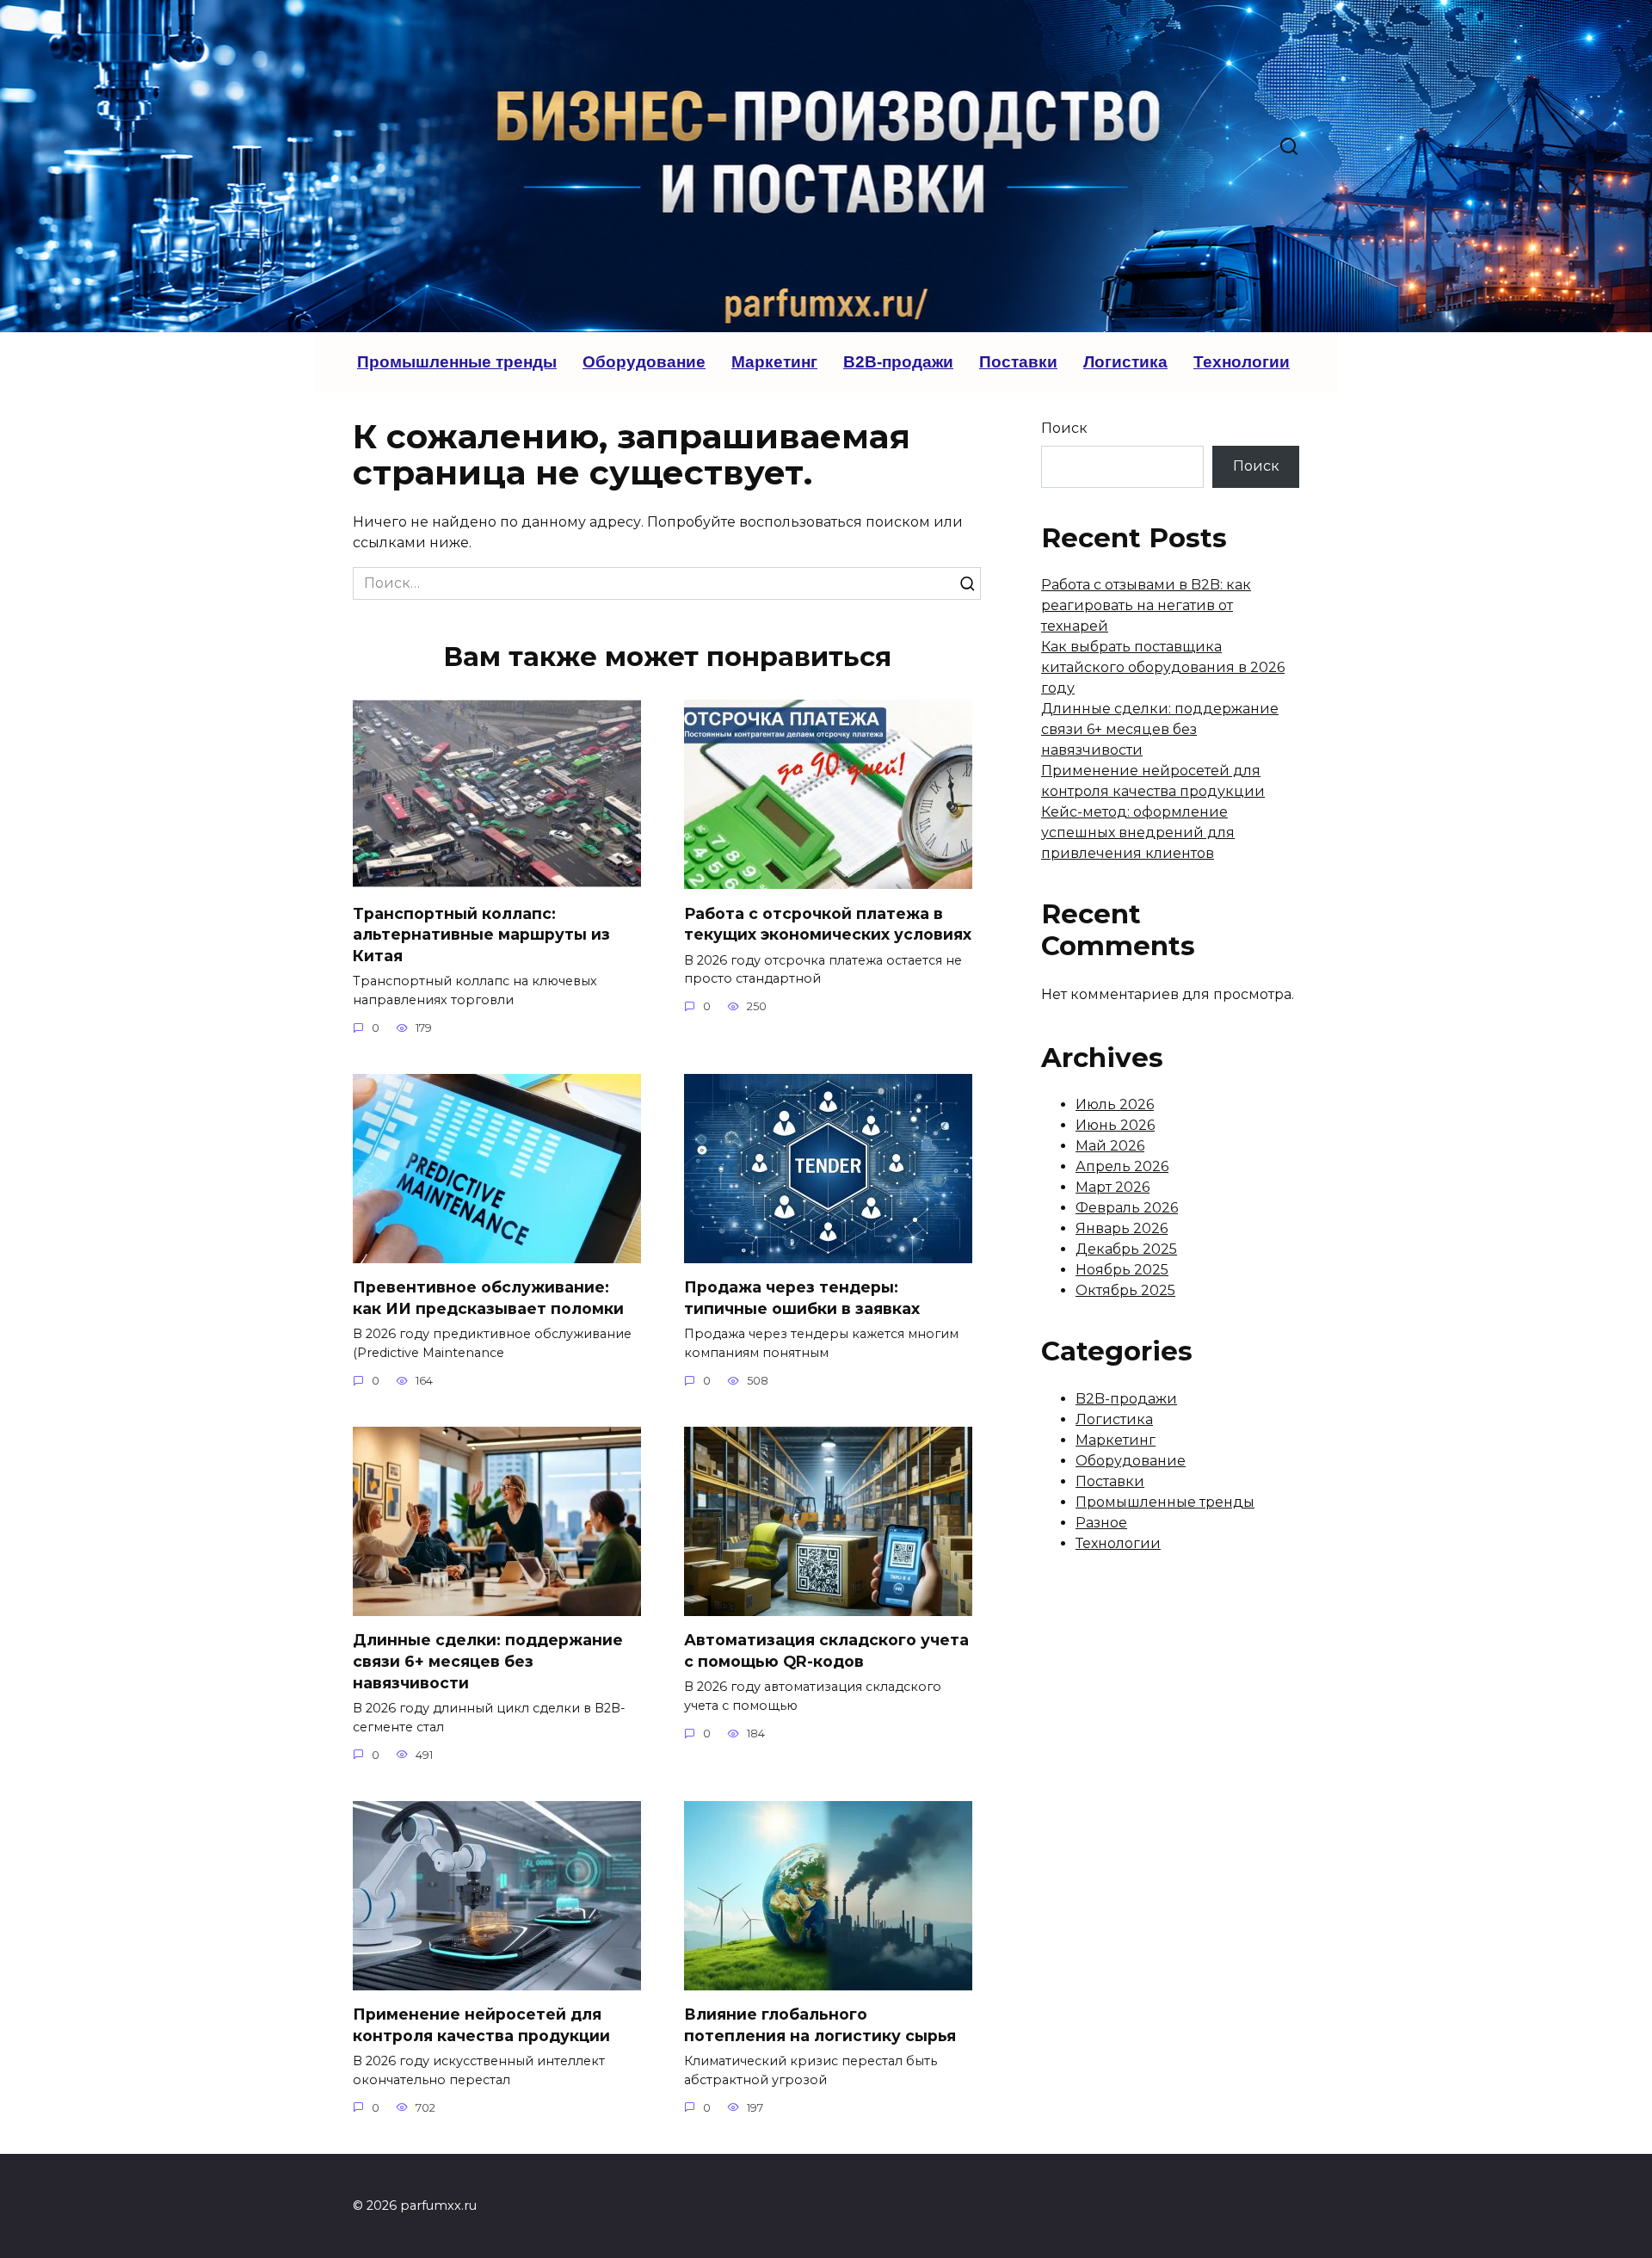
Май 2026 (1110, 1146)
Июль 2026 (1115, 1104)
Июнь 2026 (1115, 1125)
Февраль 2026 (1127, 1208)
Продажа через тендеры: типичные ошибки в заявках (802, 1298)
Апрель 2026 (1122, 1166)
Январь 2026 (1122, 1228)
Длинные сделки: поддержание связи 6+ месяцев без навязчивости (488, 1661)
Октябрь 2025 (1125, 1290)
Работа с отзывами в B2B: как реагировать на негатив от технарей (1146, 605)
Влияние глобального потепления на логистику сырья (820, 2025)
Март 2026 (1113, 1187)
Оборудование (644, 362)
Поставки (1018, 362)
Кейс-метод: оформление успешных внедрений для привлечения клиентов (1138, 833)
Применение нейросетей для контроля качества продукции (481, 2025)
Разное (1101, 1523)
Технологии (1242, 362)
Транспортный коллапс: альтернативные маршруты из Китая (481, 934)
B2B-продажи (898, 362)
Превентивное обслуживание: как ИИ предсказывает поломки (488, 1298)
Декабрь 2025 (1126, 1249)
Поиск (1064, 428)
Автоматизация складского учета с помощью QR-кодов (826, 1650)
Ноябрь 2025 (1122, 1270)
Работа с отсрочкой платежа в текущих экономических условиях (828, 923)
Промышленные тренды (457, 362)
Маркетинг (774, 362)
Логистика (1125, 362)
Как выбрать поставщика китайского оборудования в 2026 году (1163, 667)
